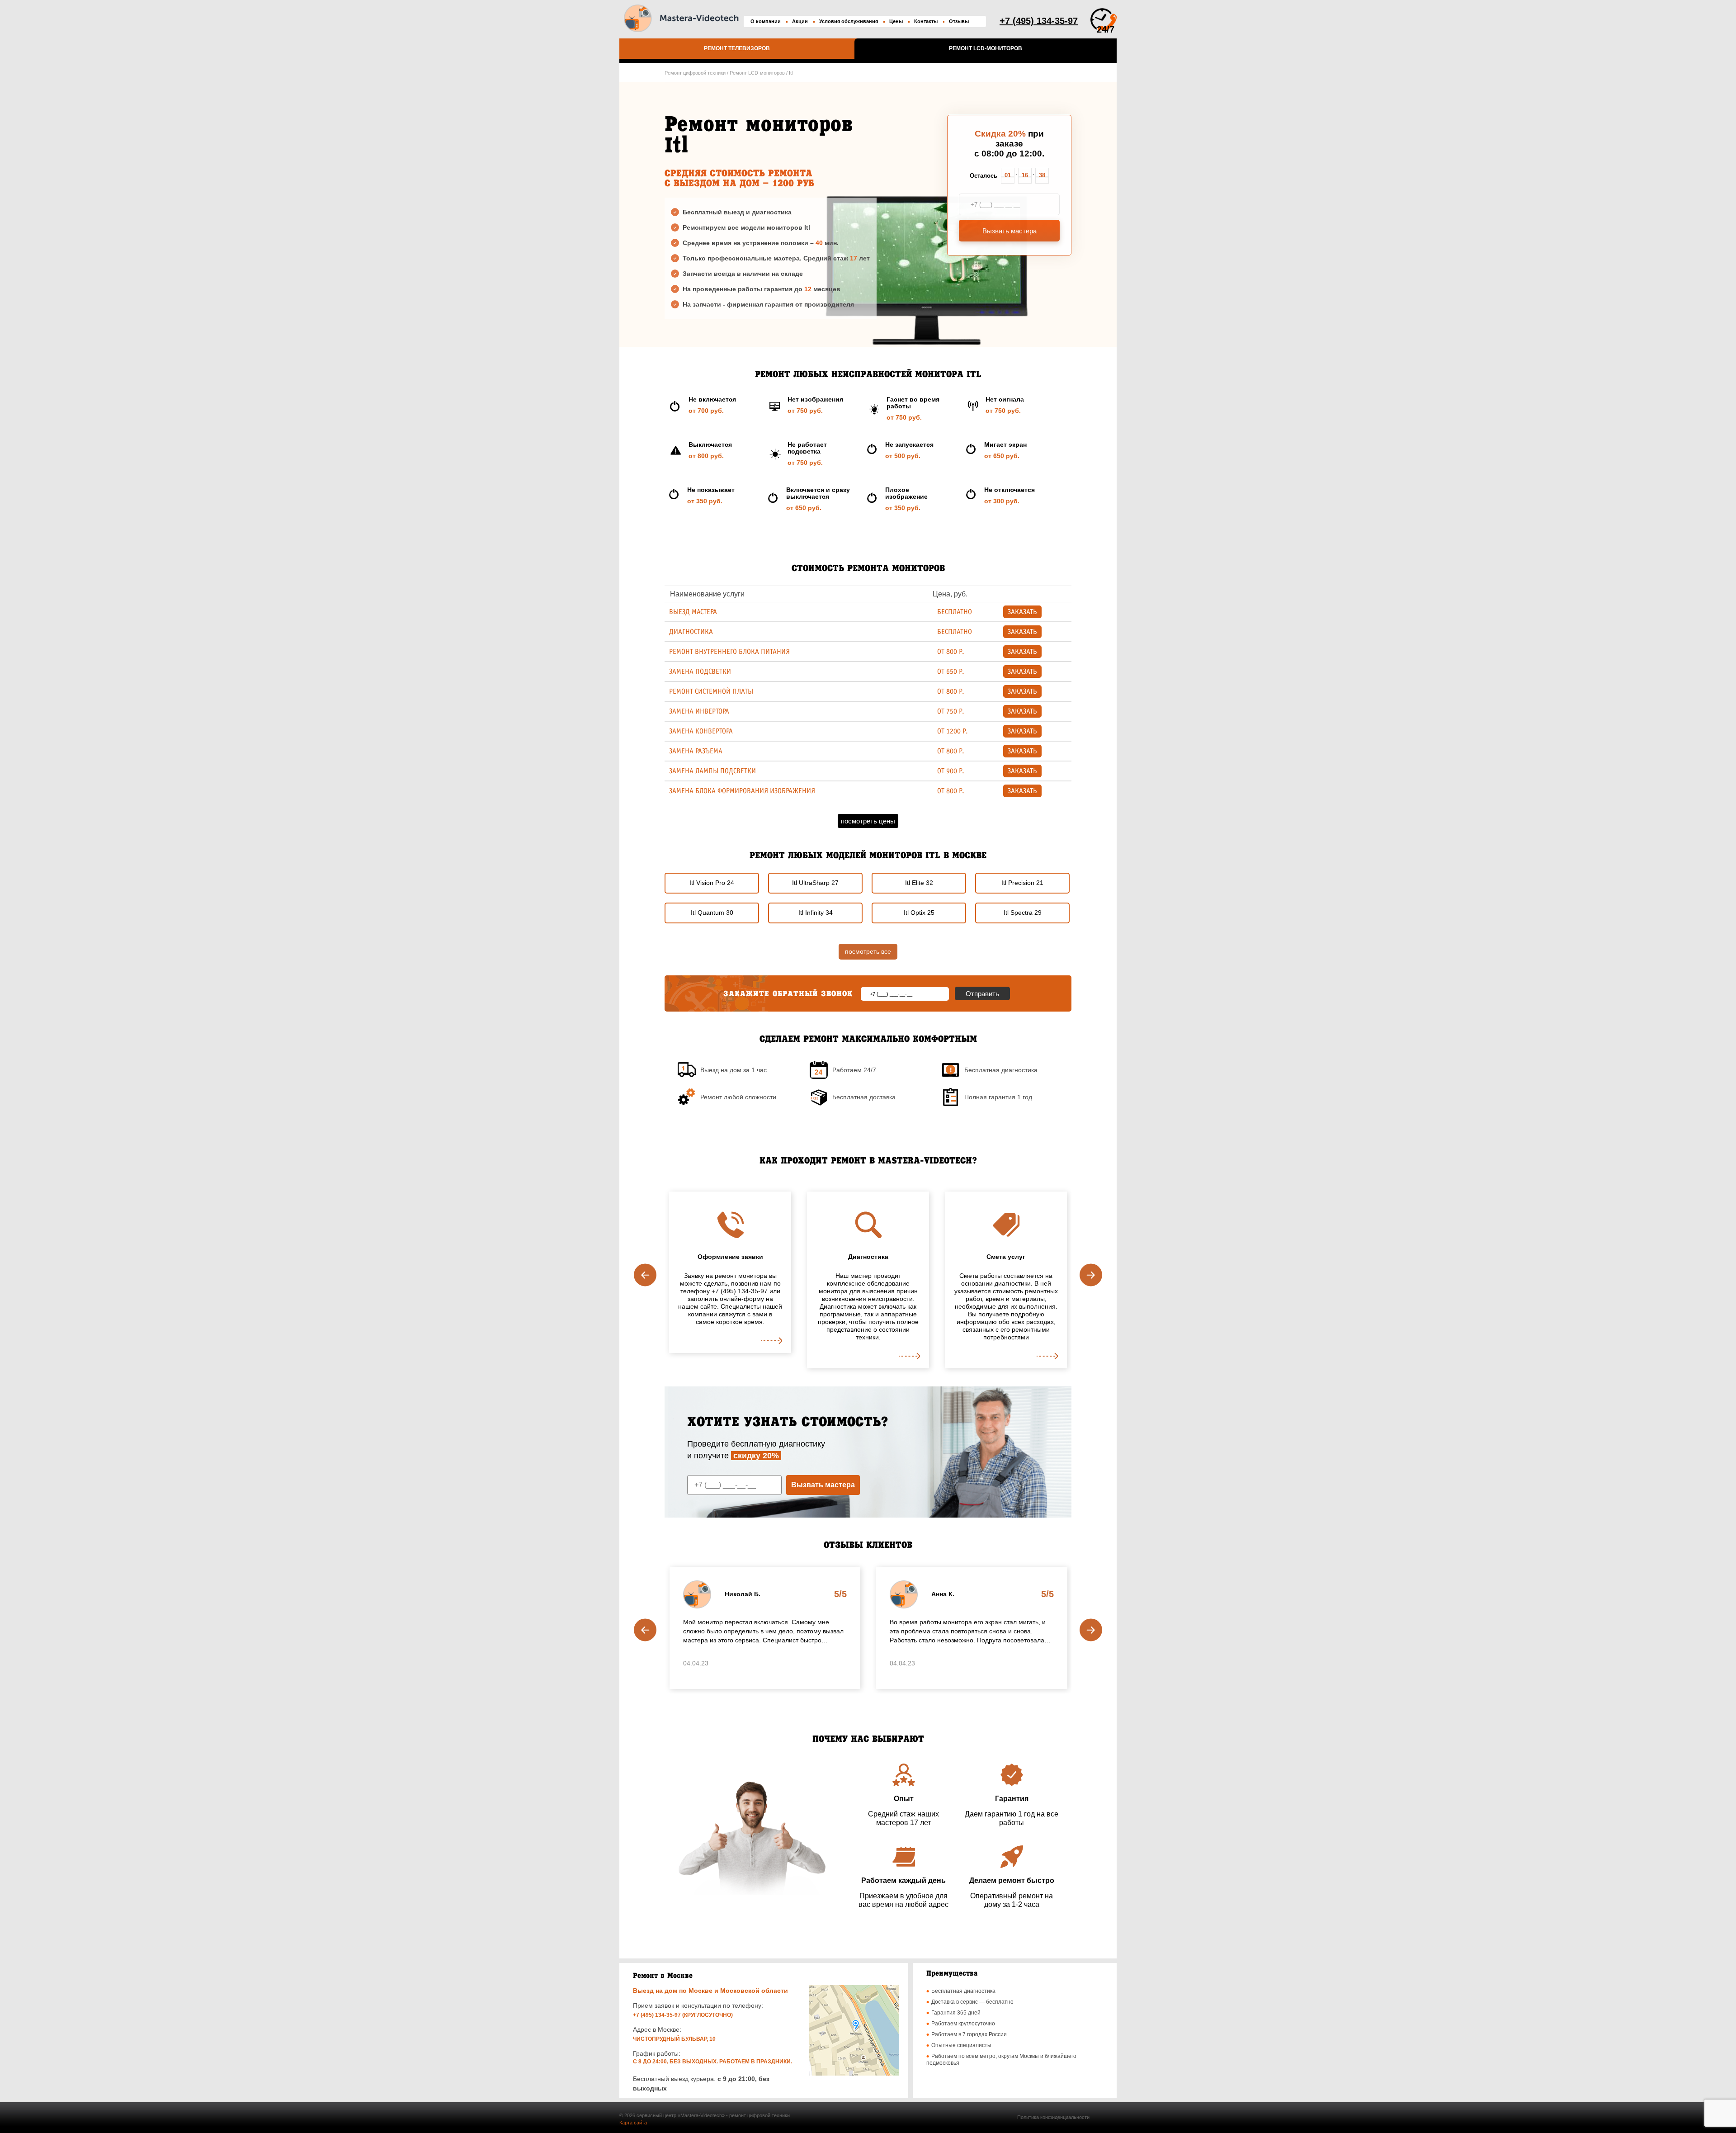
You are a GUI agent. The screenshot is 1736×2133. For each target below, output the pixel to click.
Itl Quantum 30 (712, 913)
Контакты (926, 21)
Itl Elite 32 (919, 883)
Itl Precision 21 (1022, 883)
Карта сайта (633, 2123)
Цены (896, 21)
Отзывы (959, 21)
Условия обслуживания (849, 21)
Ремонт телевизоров (737, 48)
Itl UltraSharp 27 (815, 883)
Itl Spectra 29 (1023, 913)
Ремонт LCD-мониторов (986, 48)
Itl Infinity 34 (816, 913)
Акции (800, 21)
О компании (766, 21)
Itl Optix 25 (919, 913)
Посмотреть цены (868, 821)
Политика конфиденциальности (1053, 2117)
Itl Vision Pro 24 (712, 883)
